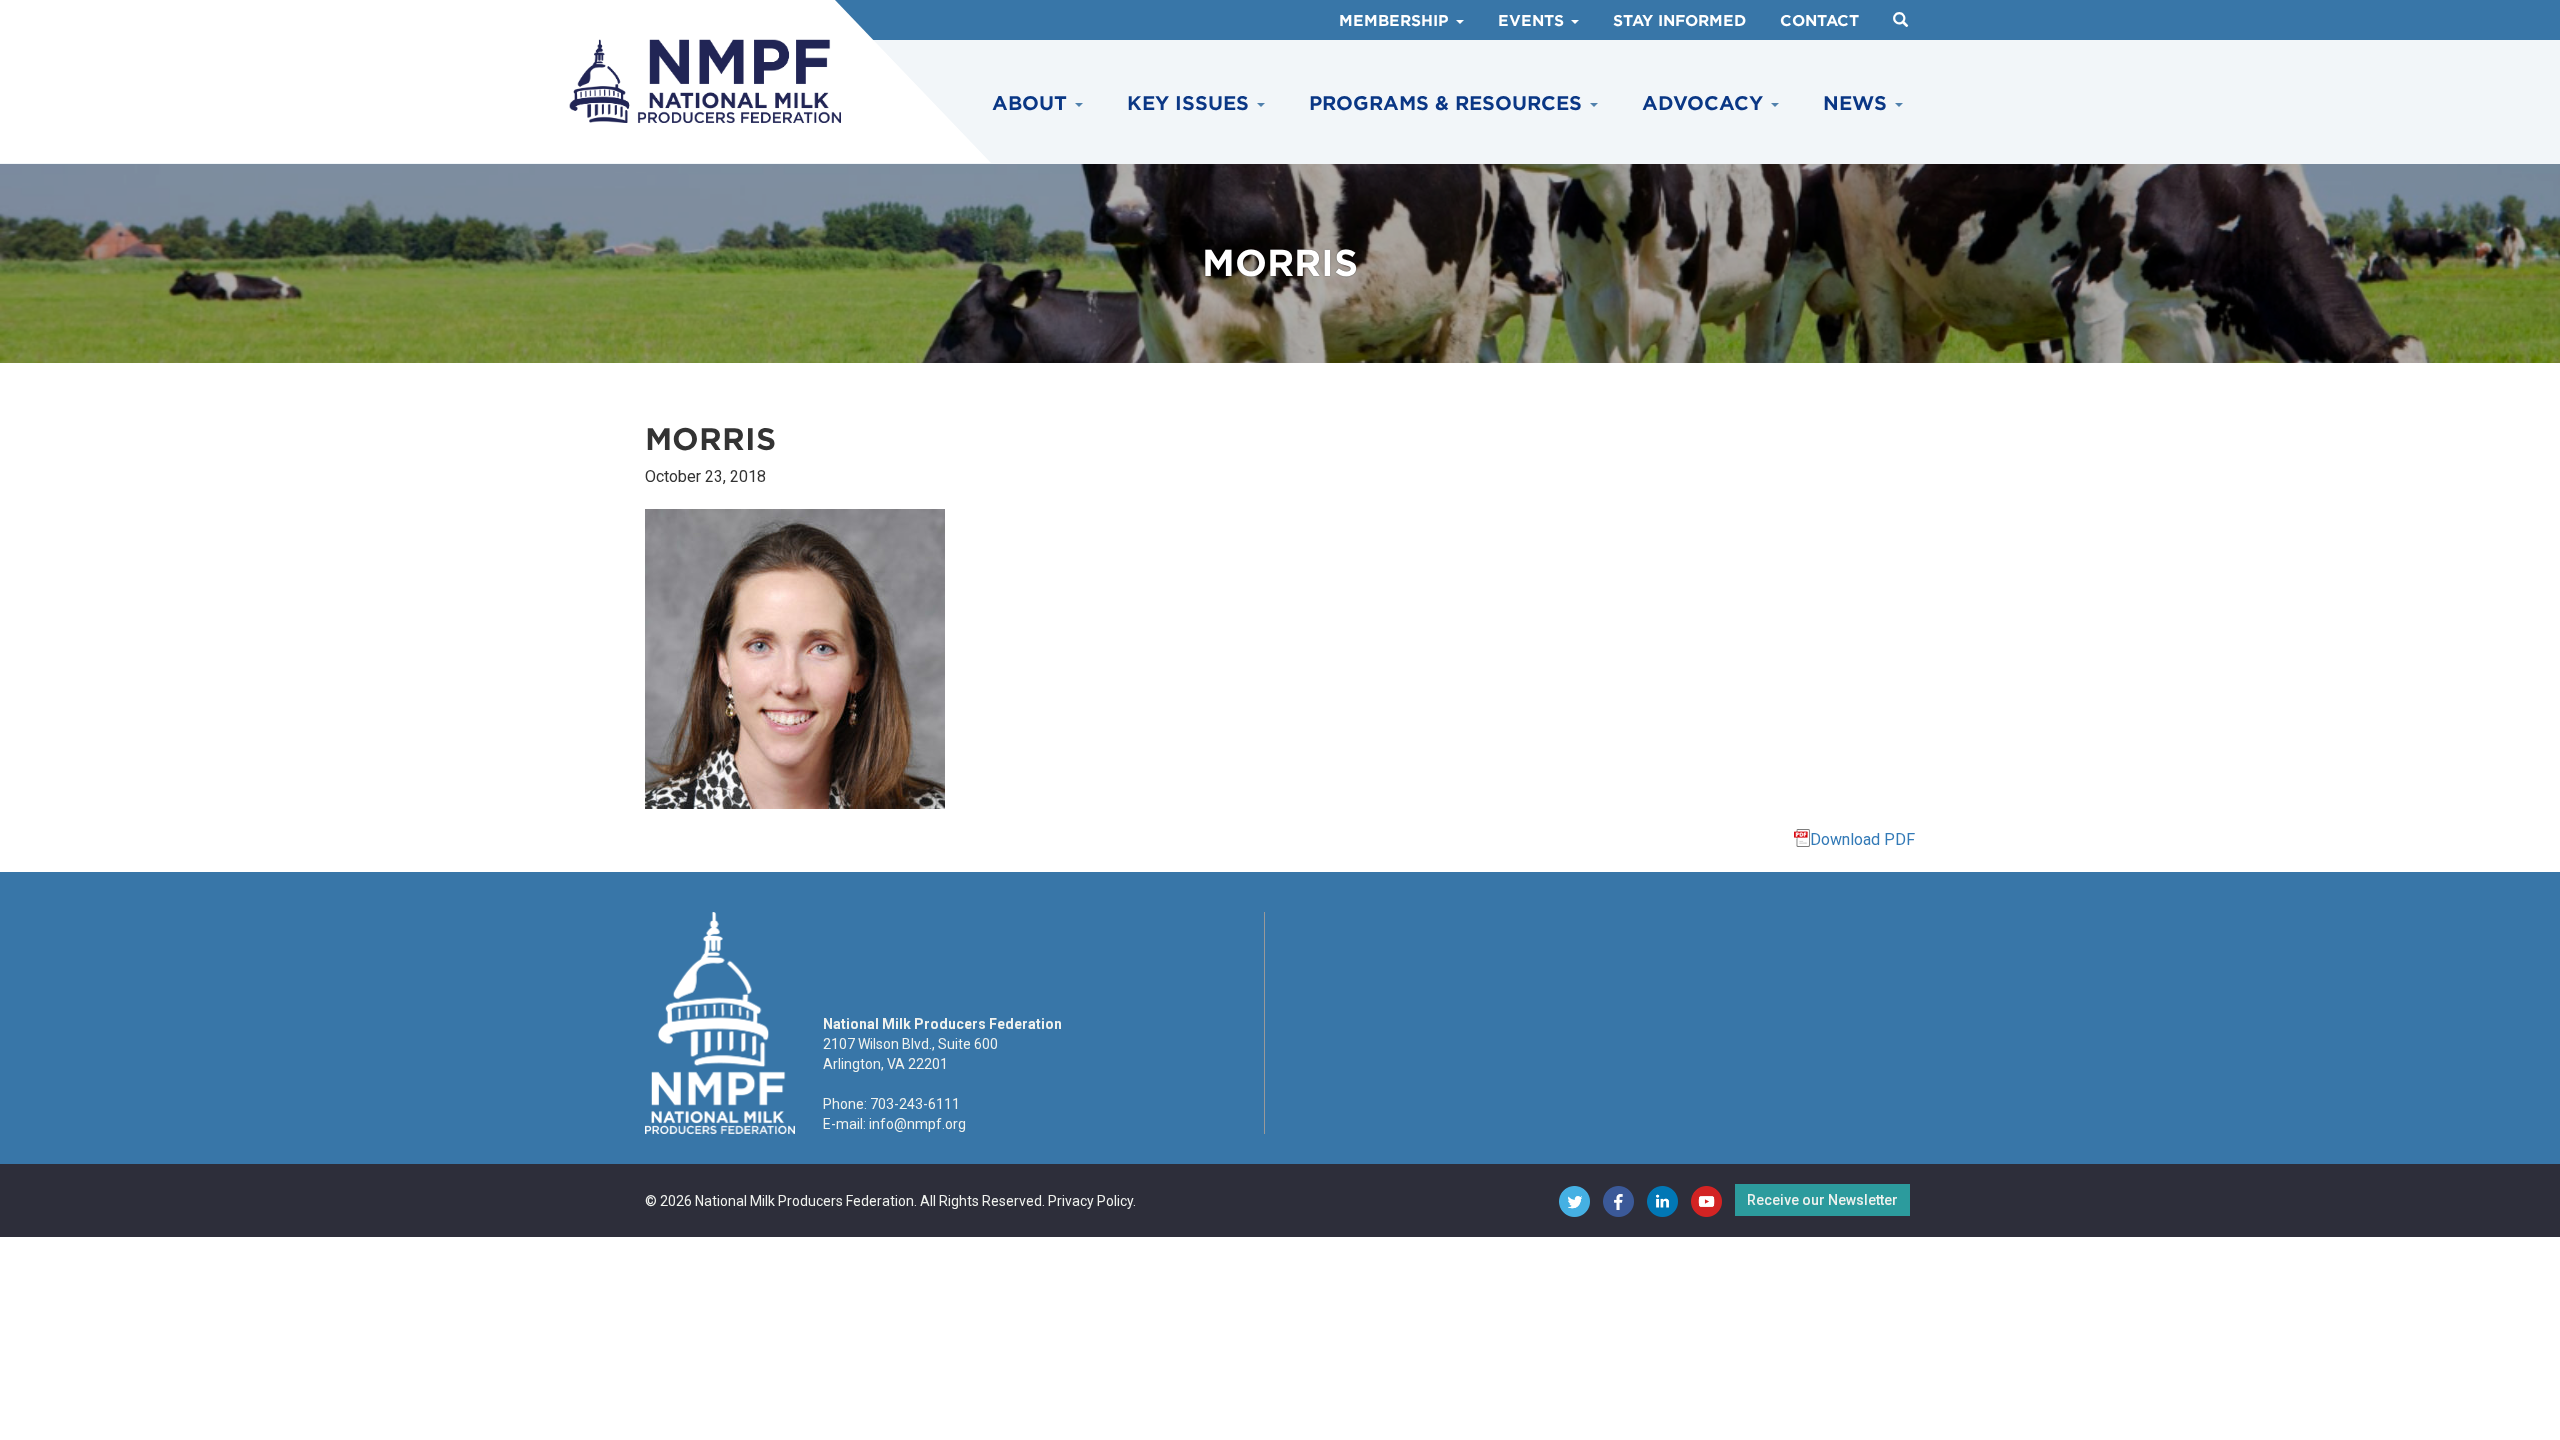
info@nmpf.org (917, 1124)
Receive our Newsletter (1822, 1200)
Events (1533, 21)
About (1032, 103)
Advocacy (1705, 103)
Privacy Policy (1090, 1201)
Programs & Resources (1448, 103)
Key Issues (1191, 103)
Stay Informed (1679, 21)
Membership (1396, 21)
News (1858, 103)
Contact (1819, 21)
